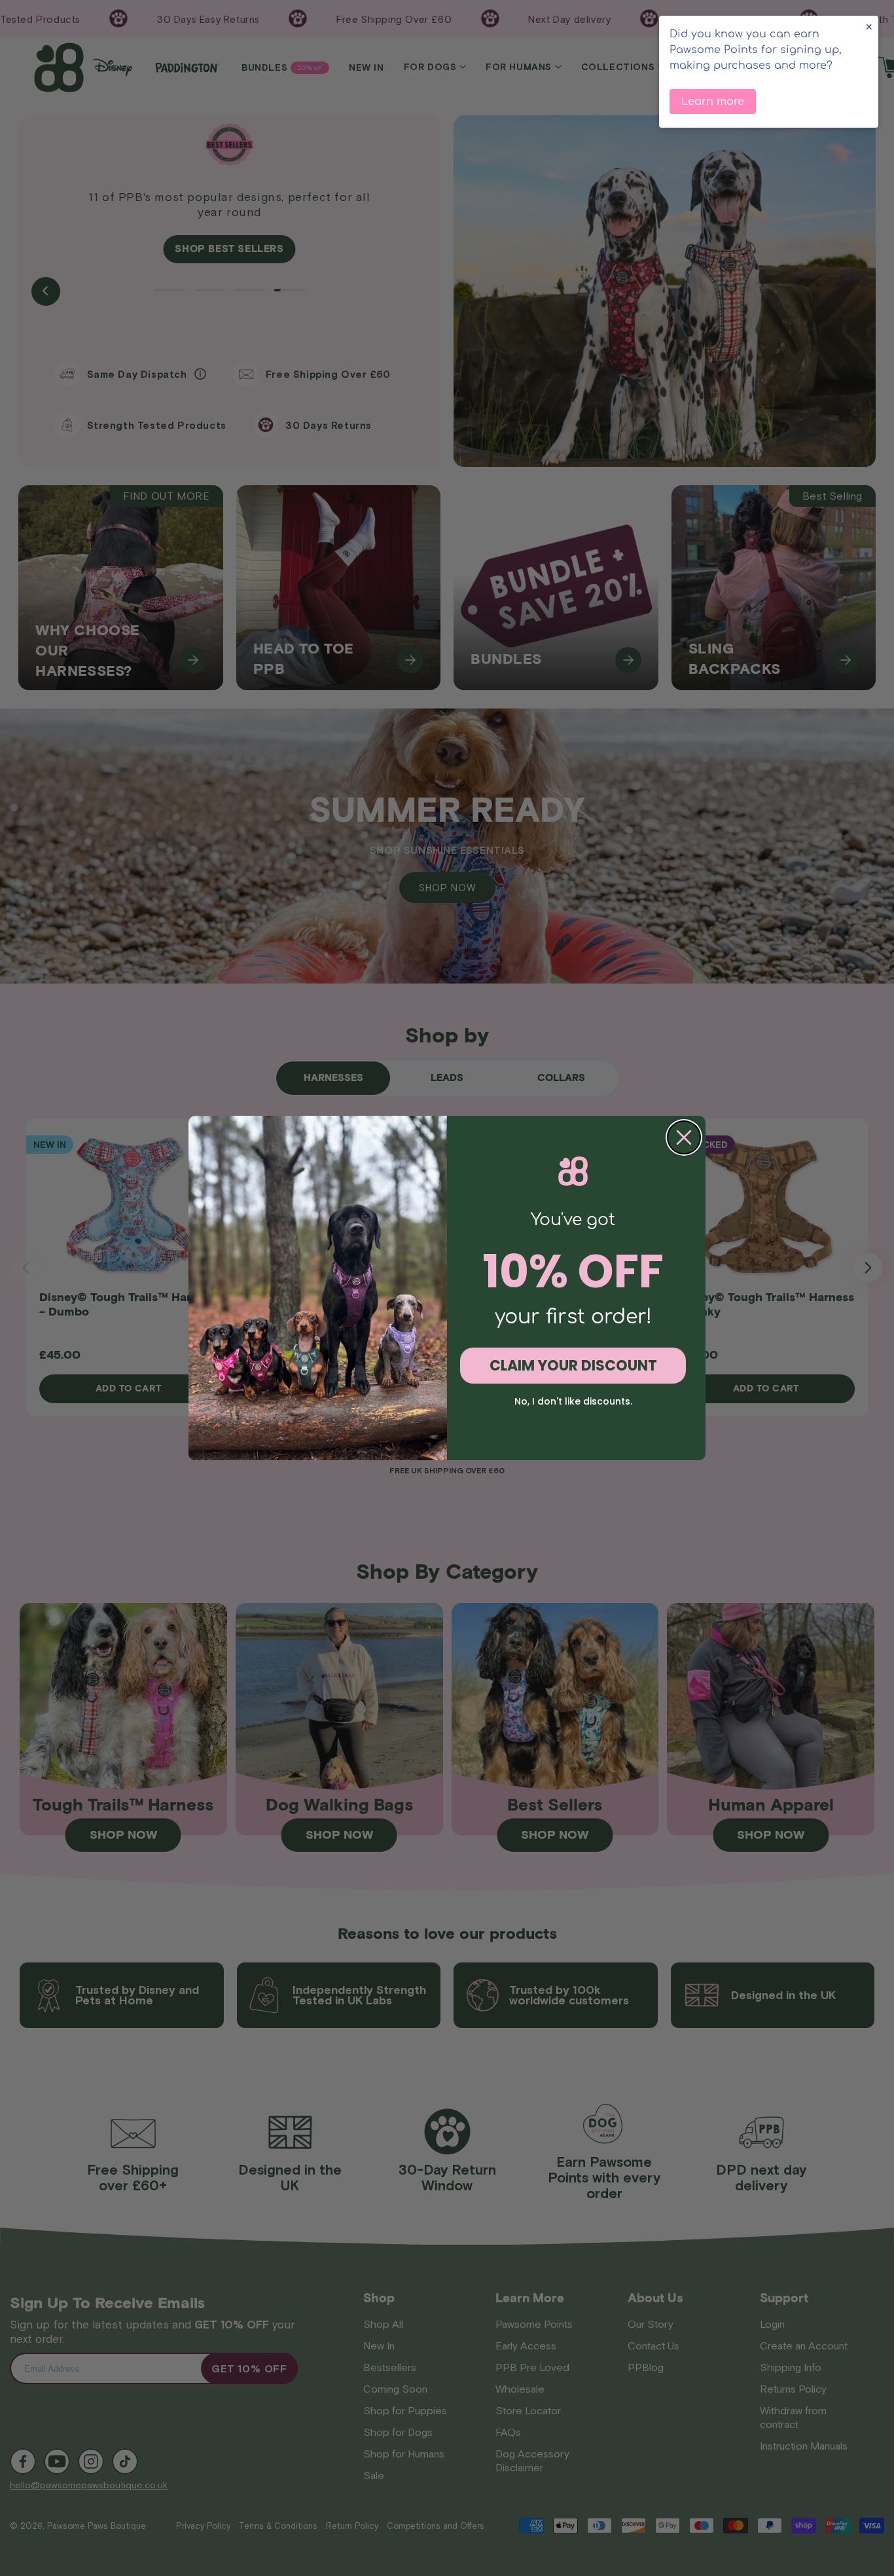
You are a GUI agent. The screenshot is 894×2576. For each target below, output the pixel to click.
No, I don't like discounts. (573, 1401)
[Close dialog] (684, 1137)
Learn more (713, 101)
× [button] (869, 27)
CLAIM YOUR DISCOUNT (573, 1366)
